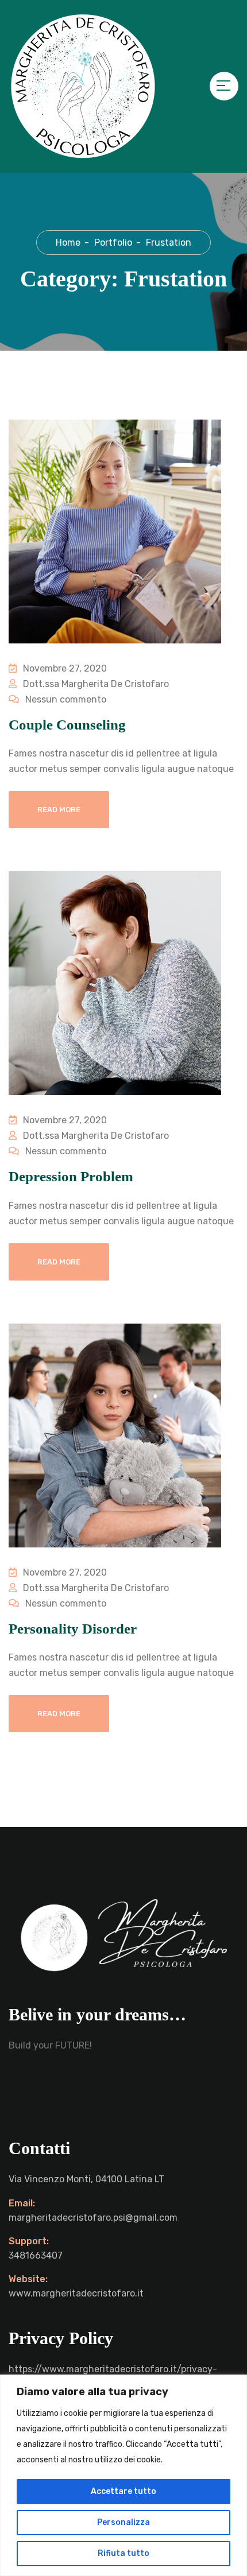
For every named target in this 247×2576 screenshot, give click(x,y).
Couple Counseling (67, 725)
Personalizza (123, 2522)
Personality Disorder (73, 1629)
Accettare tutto (123, 2491)
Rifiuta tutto (123, 2553)
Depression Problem (71, 1176)
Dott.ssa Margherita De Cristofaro (95, 684)
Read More (59, 810)
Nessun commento (65, 699)
